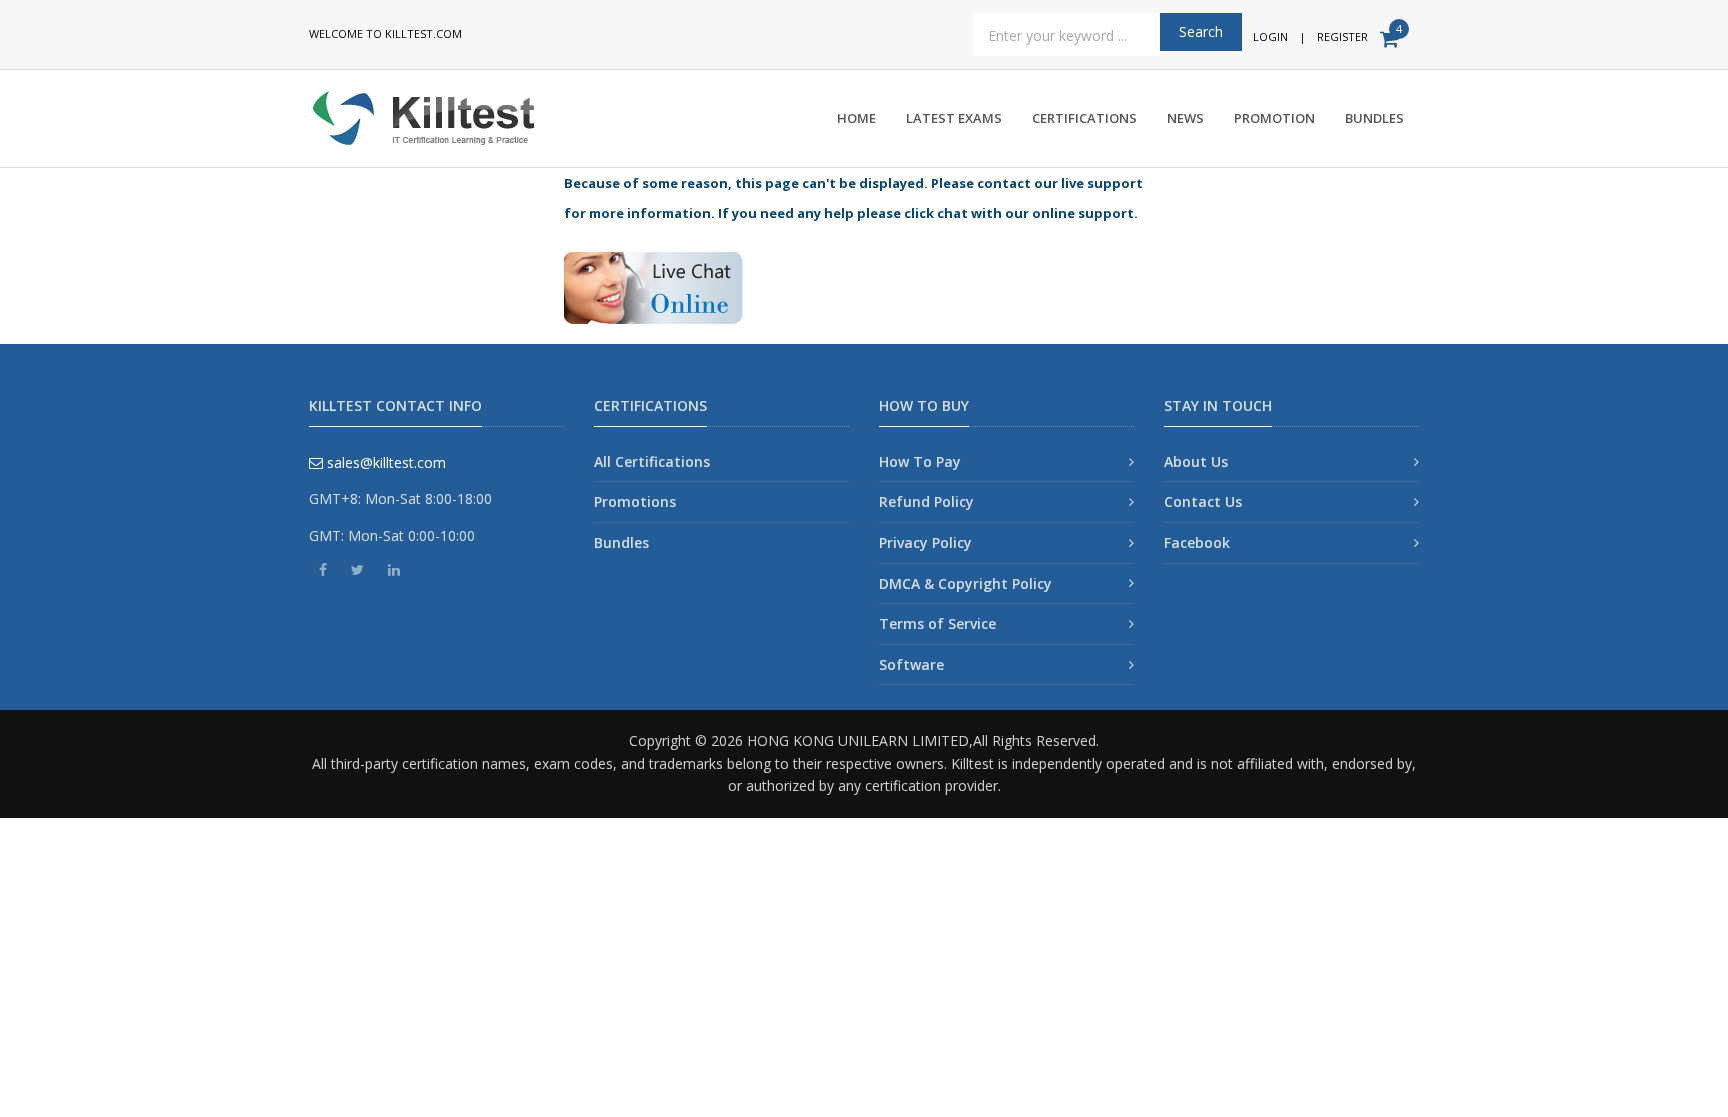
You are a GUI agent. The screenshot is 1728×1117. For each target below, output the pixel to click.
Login (1270, 36)
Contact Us (1203, 501)
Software (911, 664)
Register (1342, 36)
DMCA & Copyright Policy (965, 583)
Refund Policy (926, 501)
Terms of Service (937, 623)
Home (856, 118)
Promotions (635, 501)
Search (1201, 31)
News (1185, 118)
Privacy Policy (925, 542)
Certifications (1084, 118)
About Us (1196, 461)
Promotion (1274, 118)
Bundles (1374, 118)
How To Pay (920, 461)
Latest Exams (954, 118)
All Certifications (652, 461)
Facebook (1197, 542)
